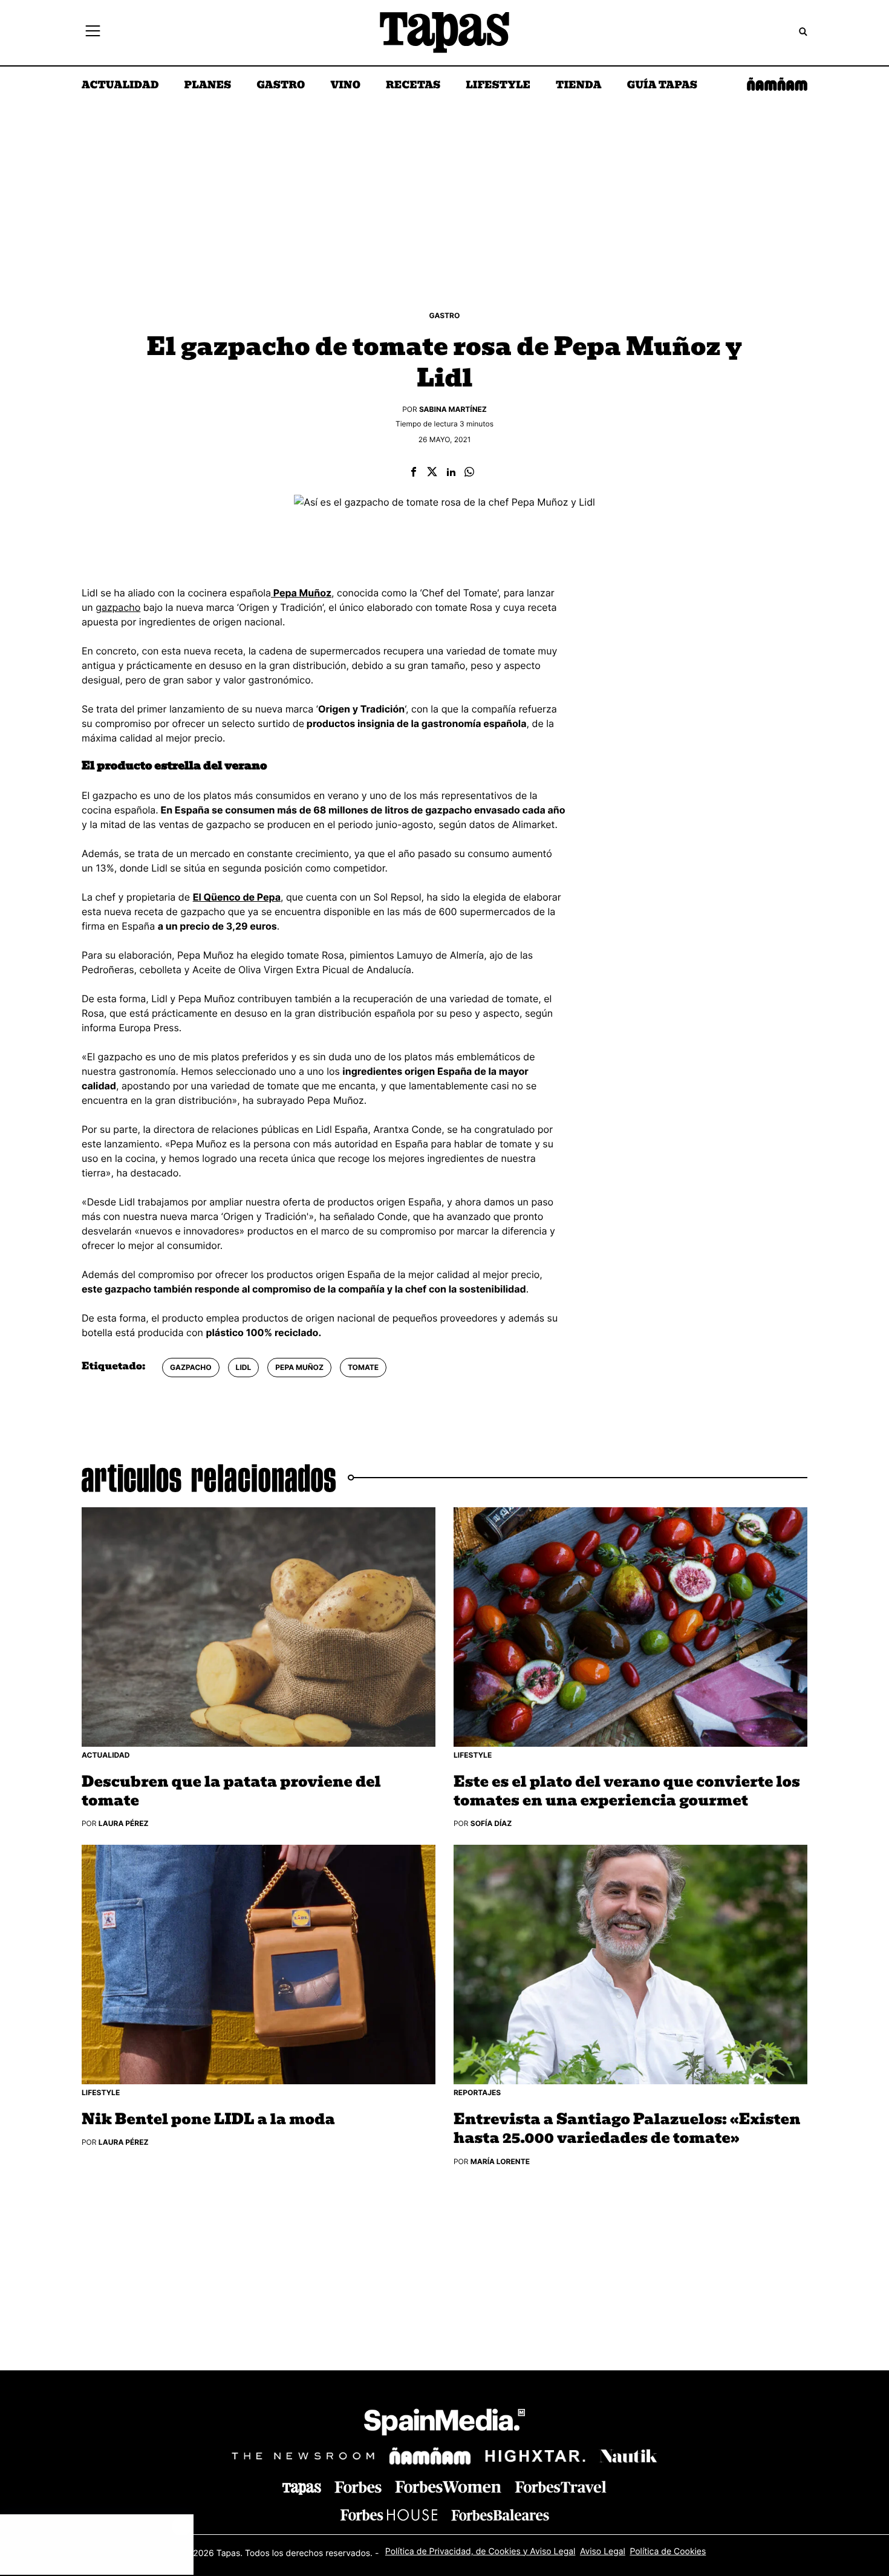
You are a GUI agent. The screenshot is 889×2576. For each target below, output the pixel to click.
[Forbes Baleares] (500, 2515)
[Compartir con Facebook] (414, 473)
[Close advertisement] (181, 2526)
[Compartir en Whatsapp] (469, 473)
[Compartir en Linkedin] (451, 473)
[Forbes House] (389, 2515)
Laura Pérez (124, 1823)
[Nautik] (628, 2456)
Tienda (578, 86)
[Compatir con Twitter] (432, 473)
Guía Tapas (662, 86)
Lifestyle (498, 86)
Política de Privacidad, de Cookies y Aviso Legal (480, 2551)
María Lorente (500, 2161)
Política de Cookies (668, 2551)
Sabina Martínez (453, 409)
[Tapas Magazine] (302, 2489)
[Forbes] (358, 2487)
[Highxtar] (535, 2455)
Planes (208, 86)
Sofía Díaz (491, 1823)
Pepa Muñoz (299, 1367)
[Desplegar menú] (93, 33)
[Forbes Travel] (448, 2487)
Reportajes (477, 2092)
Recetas (413, 86)
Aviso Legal (603, 2551)
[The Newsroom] (303, 2455)
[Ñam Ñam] (430, 2456)
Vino (345, 86)
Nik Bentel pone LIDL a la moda (208, 2120)
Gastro (281, 86)
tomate (363, 1367)
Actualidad (120, 86)
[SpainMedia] (444, 2424)
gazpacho (118, 607)
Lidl (244, 1367)
